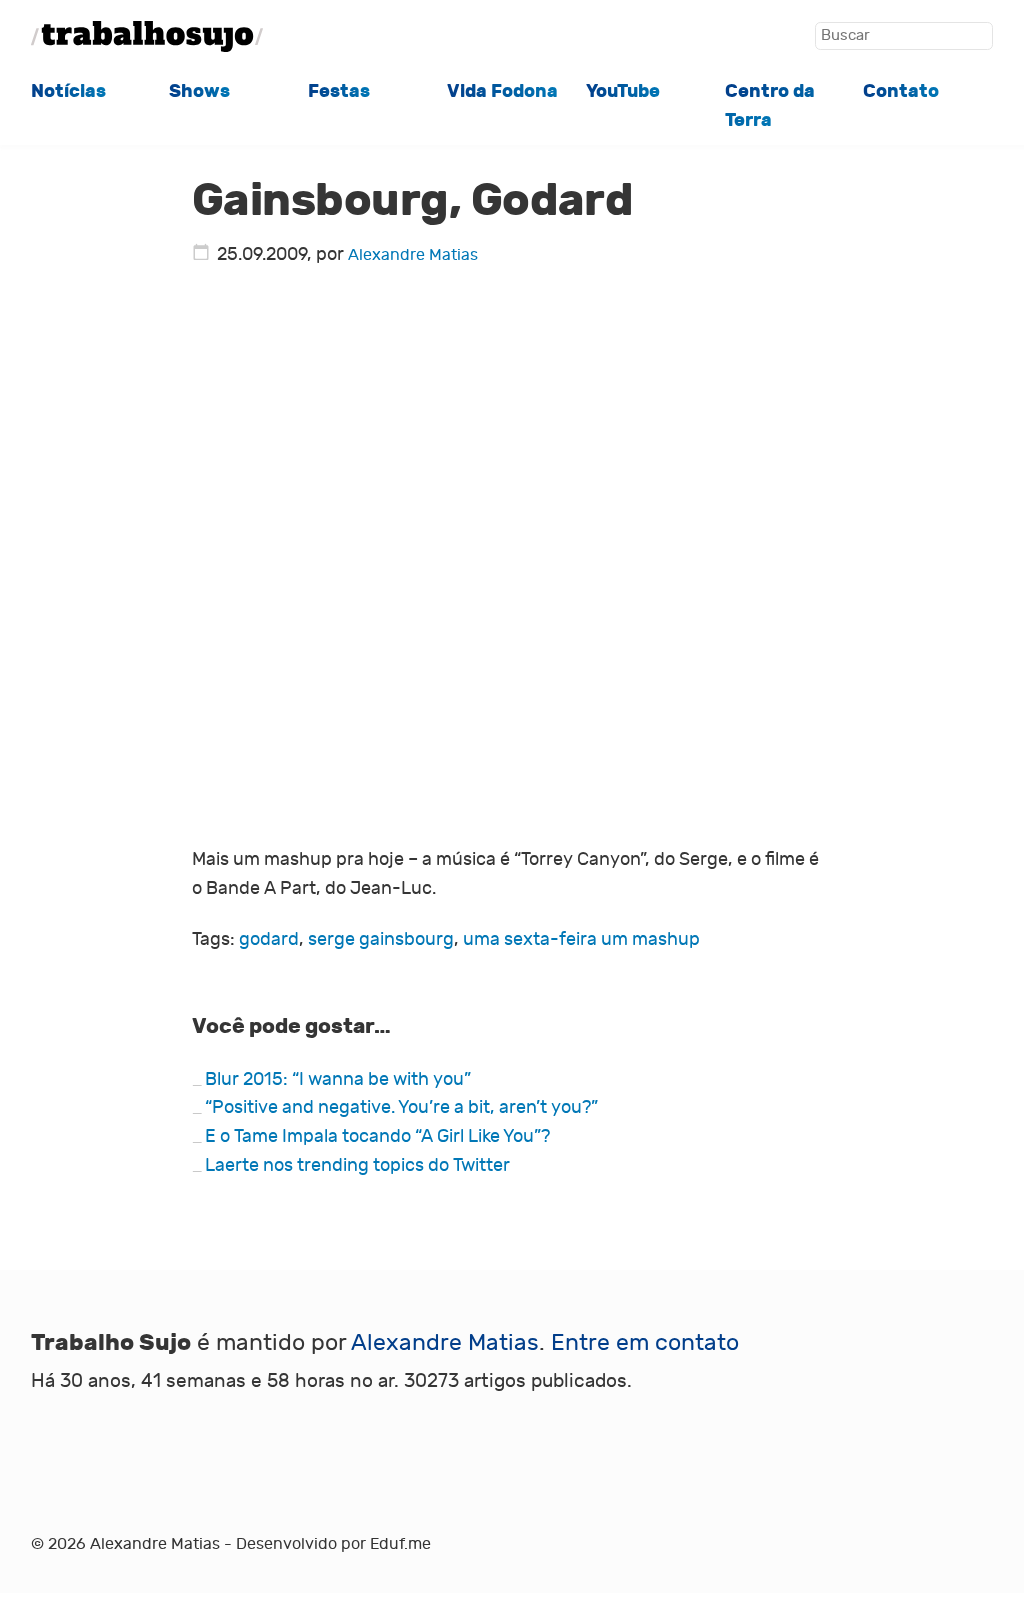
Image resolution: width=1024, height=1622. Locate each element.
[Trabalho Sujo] (147, 36)
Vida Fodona (502, 91)
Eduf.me (400, 1544)
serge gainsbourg (381, 939)
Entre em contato (645, 1342)
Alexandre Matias (413, 255)
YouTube (623, 91)
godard (269, 939)
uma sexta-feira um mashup (581, 939)
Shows (199, 91)
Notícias (68, 91)
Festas (339, 91)
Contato (901, 91)
